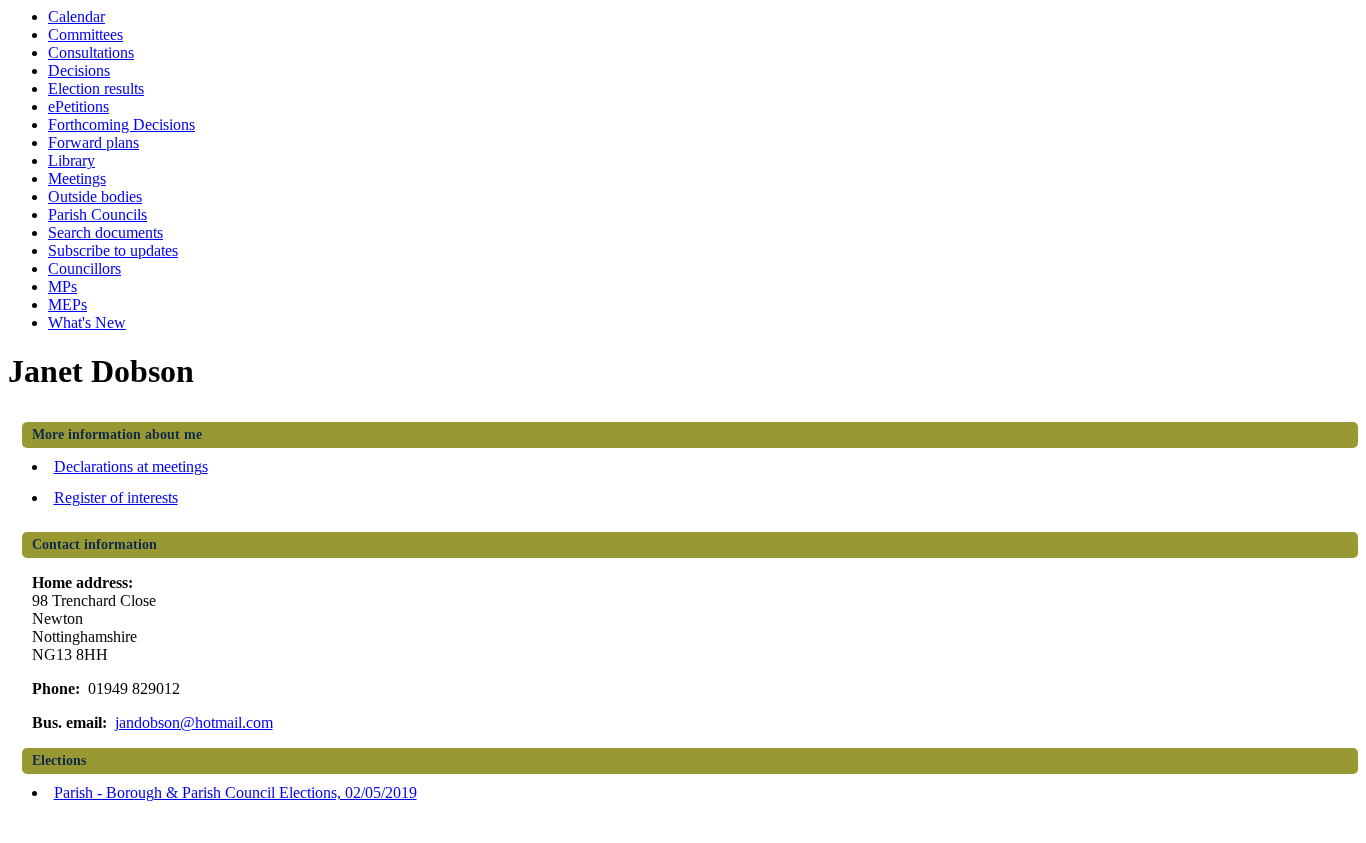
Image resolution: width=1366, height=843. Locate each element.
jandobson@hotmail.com (194, 722)
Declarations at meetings (131, 466)
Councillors (84, 268)
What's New (87, 322)
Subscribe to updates (113, 250)
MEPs (67, 304)
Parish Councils (97, 214)
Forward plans (93, 142)
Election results (96, 88)
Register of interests (116, 497)
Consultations (91, 52)
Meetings (77, 178)
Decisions (79, 70)
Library (71, 160)
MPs (62, 286)
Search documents (105, 232)
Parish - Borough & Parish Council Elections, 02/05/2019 (235, 792)
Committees (85, 34)
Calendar (76, 16)
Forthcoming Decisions (121, 124)
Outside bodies (95, 196)
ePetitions (78, 106)
